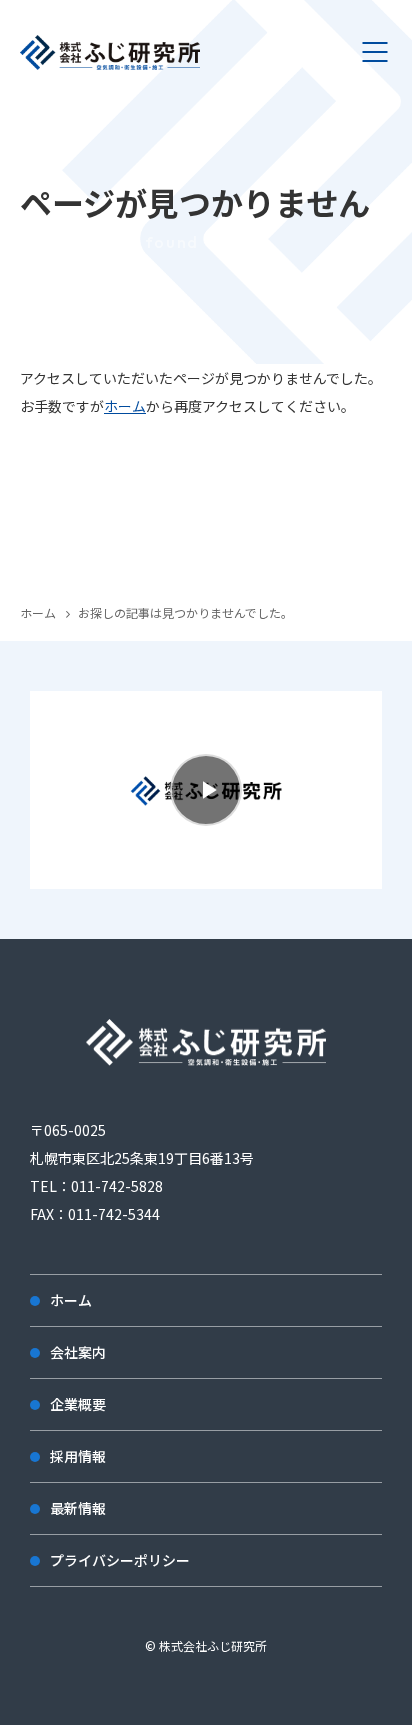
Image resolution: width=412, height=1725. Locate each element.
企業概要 (78, 1404)
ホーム (125, 406)
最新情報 (78, 1508)
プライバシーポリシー (120, 1560)
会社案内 (78, 1352)
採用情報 (78, 1456)
